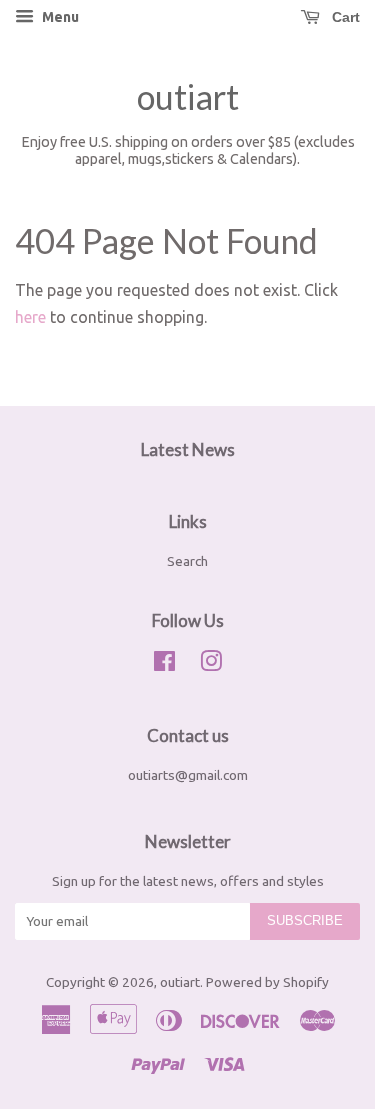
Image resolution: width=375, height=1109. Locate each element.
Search (187, 561)
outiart (188, 97)
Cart (344, 17)
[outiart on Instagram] (211, 665)
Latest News (188, 449)
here (30, 317)
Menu (59, 17)
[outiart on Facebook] (164, 665)
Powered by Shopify (267, 982)
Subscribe (305, 920)
